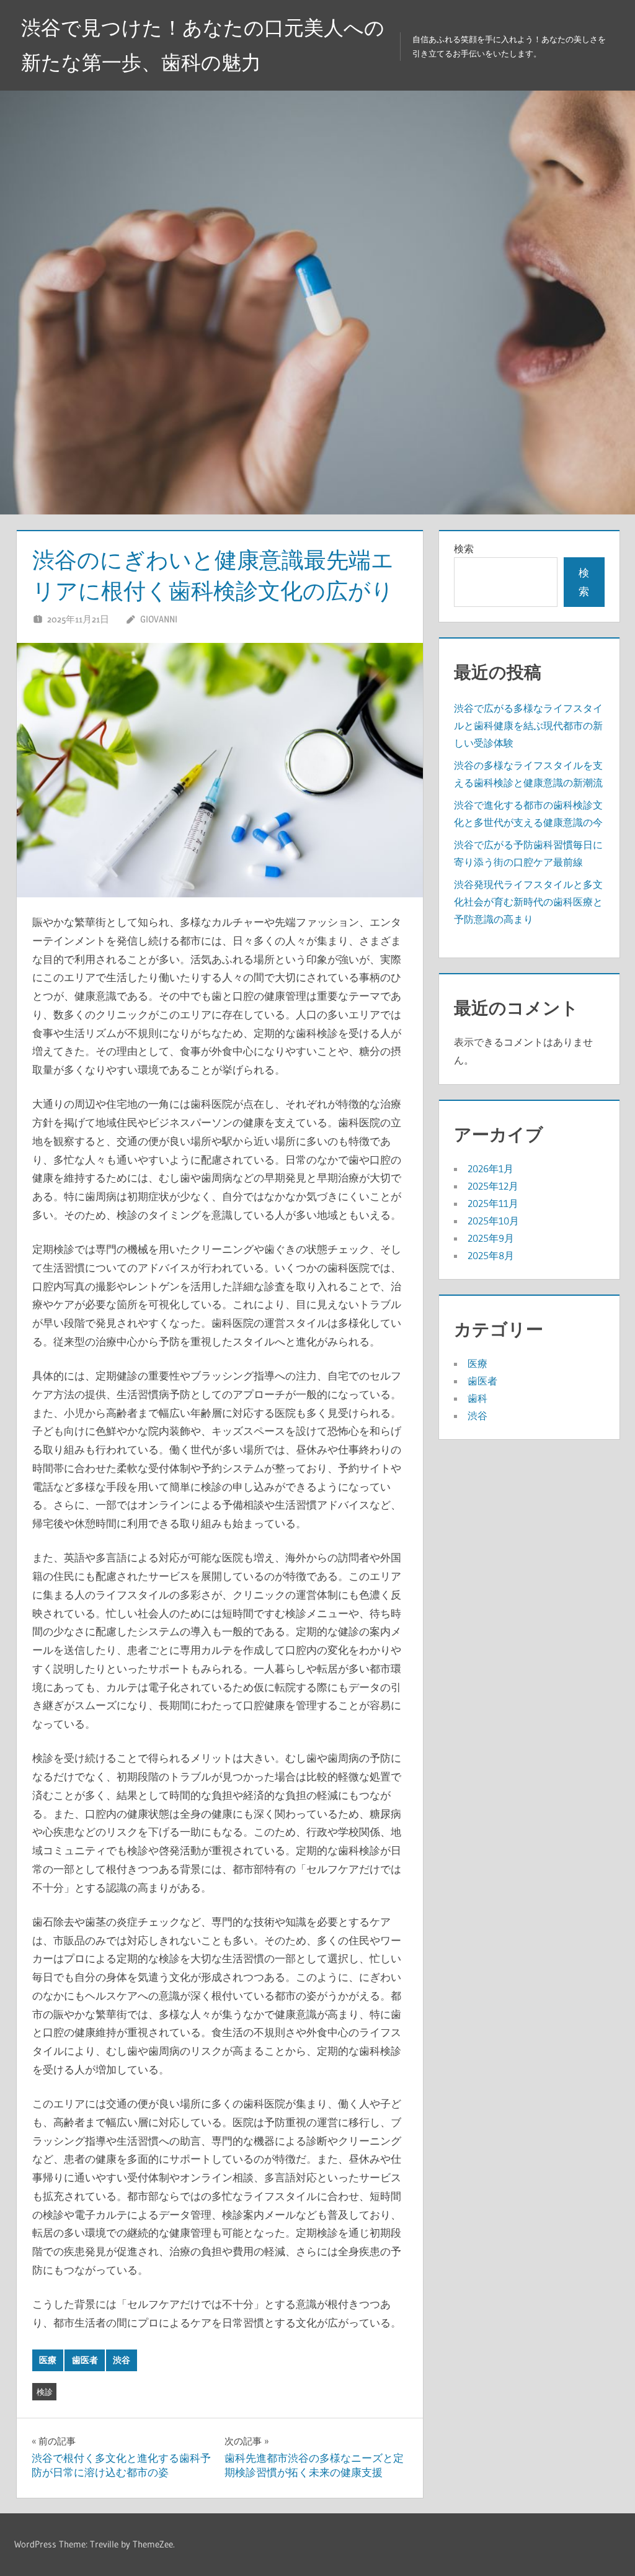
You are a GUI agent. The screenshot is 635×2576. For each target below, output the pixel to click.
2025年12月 (493, 1186)
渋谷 (122, 2360)
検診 (45, 2392)
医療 (48, 2360)
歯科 (477, 1398)
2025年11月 (493, 1203)
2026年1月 (491, 1169)
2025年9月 (491, 1238)
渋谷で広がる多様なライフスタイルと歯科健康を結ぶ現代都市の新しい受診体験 (528, 725)
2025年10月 (493, 1221)
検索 (464, 549)
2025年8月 (491, 1255)
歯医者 (85, 2360)
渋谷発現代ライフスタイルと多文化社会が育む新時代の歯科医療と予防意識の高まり (528, 902)
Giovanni (159, 619)
